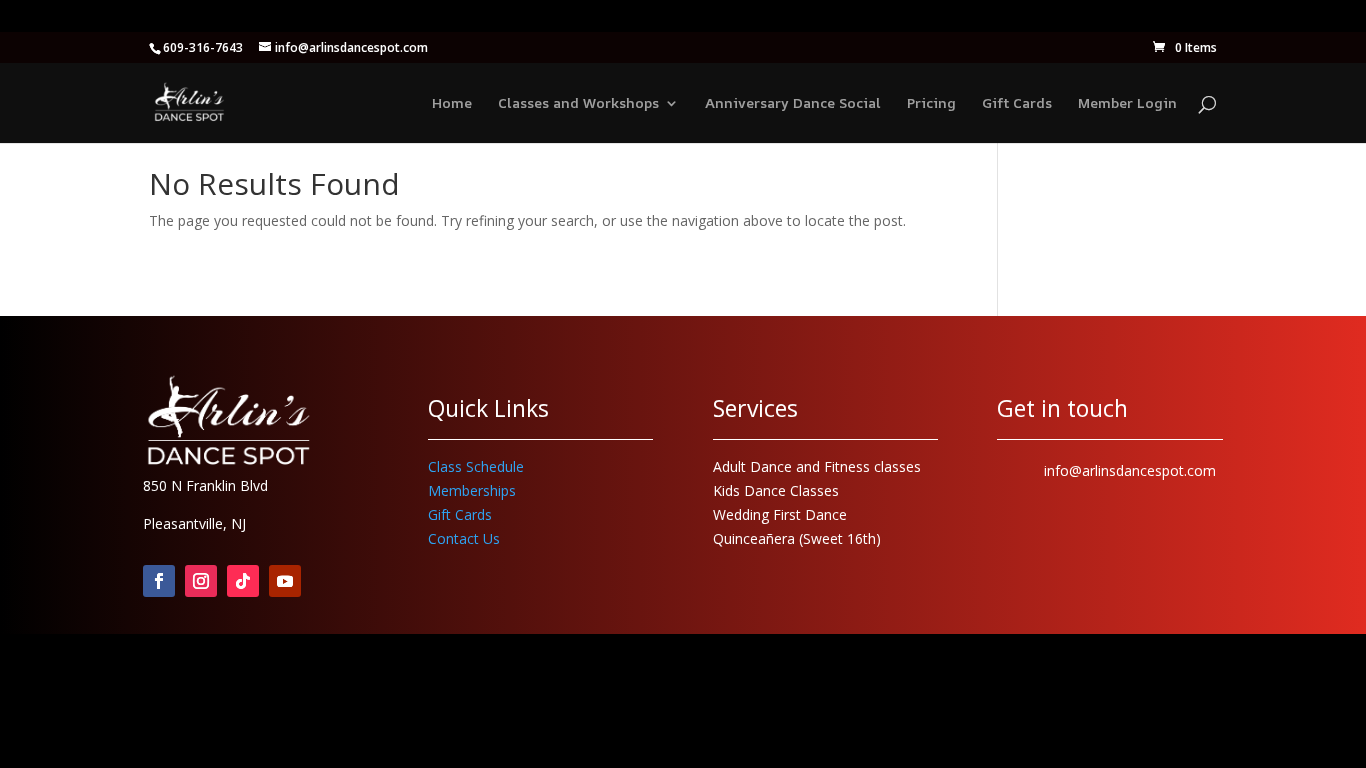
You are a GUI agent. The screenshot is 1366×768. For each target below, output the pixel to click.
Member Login (1127, 104)
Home (452, 104)
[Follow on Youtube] (285, 581)
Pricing (931, 104)
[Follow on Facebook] (159, 581)
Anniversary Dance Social (793, 104)
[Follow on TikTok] (243, 581)
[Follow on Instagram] (201, 581)
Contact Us (464, 538)
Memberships (472, 490)
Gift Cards (1017, 104)
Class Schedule (476, 466)
